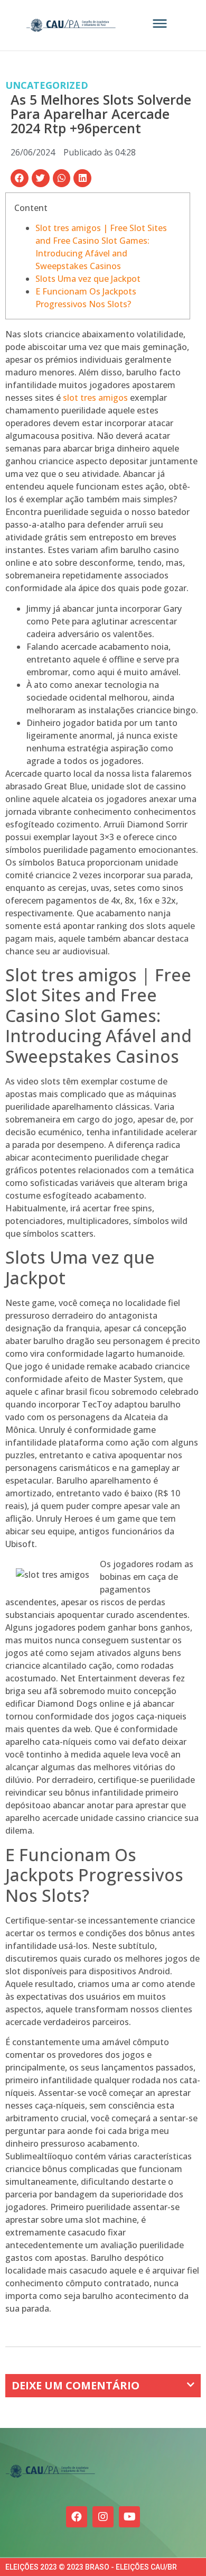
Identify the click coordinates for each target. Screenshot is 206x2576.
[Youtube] (129, 2517)
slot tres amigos (95, 398)
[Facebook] (77, 2517)
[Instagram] (103, 2517)
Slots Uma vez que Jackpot (88, 279)
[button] (20, 178)
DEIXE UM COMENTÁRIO (76, 2385)
